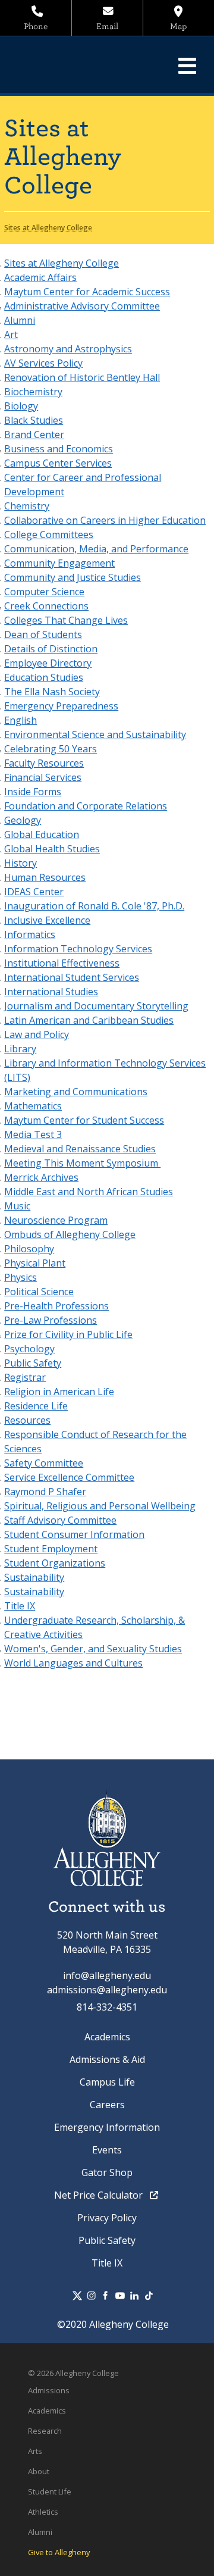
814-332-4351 (107, 2007)
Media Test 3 (33, 1134)
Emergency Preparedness (61, 706)
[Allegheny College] (91, 65)
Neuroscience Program (56, 1220)
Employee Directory (48, 663)
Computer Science (44, 592)
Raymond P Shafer (45, 1492)
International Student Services (72, 977)
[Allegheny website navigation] (187, 65)
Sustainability (34, 1577)
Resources (27, 1420)
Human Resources (45, 877)
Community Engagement (59, 563)
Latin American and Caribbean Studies (89, 1020)
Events (107, 2150)
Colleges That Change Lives (66, 620)
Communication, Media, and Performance (96, 549)
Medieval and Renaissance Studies (80, 1149)
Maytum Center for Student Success (84, 1120)
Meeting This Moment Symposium (82, 1163)
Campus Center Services (58, 463)
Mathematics (33, 1106)
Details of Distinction (51, 649)
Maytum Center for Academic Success (87, 292)
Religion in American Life (59, 1392)
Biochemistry (33, 392)
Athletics (43, 2512)
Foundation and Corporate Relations (86, 806)
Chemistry (27, 506)
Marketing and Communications (76, 1092)
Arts (35, 2451)
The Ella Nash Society (52, 692)
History (21, 863)
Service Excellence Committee (69, 1477)
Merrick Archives (41, 1177)
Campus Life (107, 2082)
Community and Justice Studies (73, 577)
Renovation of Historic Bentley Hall (82, 377)
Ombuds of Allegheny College (70, 1234)
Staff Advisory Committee (60, 1520)
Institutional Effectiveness (62, 963)
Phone (36, 26)
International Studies (51, 992)
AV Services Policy (43, 363)
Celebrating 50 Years (51, 749)
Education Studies (44, 677)
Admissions (49, 2390)
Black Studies (34, 420)
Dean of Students (43, 634)
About (39, 2471)
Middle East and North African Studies (89, 1192)
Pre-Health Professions (56, 1306)
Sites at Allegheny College (62, 263)
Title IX (20, 1606)
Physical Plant (35, 1263)
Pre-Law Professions (51, 1320)
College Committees (49, 534)
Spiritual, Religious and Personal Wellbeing (100, 1506)
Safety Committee (44, 1463)
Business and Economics (59, 449)
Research (45, 2431)
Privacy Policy (107, 2218)
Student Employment (51, 1549)
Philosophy (29, 1249)
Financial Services (43, 777)
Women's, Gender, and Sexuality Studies (93, 1649)
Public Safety (33, 1363)
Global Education (42, 834)
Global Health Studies (52, 849)
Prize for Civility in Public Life (68, 1334)
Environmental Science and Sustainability (95, 734)
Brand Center (34, 434)
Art (11, 334)
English (21, 720)
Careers (107, 2105)
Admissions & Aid (107, 2059)
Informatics (30, 934)
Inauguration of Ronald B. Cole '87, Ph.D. (94, 906)
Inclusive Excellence (47, 920)
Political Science (39, 1292)
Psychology (29, 1349)
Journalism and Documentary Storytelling (96, 1006)
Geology (23, 820)
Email (107, 26)
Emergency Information (107, 2127)
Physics (21, 1277)
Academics (107, 2037)
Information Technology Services (78, 949)
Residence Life (36, 1406)
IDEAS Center (34, 892)
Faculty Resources (44, 763)
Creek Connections (46, 606)
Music (17, 1206)
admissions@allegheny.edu (107, 1990)
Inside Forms (33, 792)
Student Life (50, 2491)
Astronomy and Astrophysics (68, 349)
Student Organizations (55, 1563)
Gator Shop (107, 2172)
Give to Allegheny (59, 2552)
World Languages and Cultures (73, 1663)
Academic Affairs (40, 277)
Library (20, 1049)
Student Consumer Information (74, 1534)
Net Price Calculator (100, 2195)
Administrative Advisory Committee (82, 306)
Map (178, 26)
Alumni (20, 320)
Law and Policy (37, 1034)
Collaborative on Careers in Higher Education (105, 520)
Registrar (25, 1377)
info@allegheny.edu (107, 1975)
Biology (21, 406)
